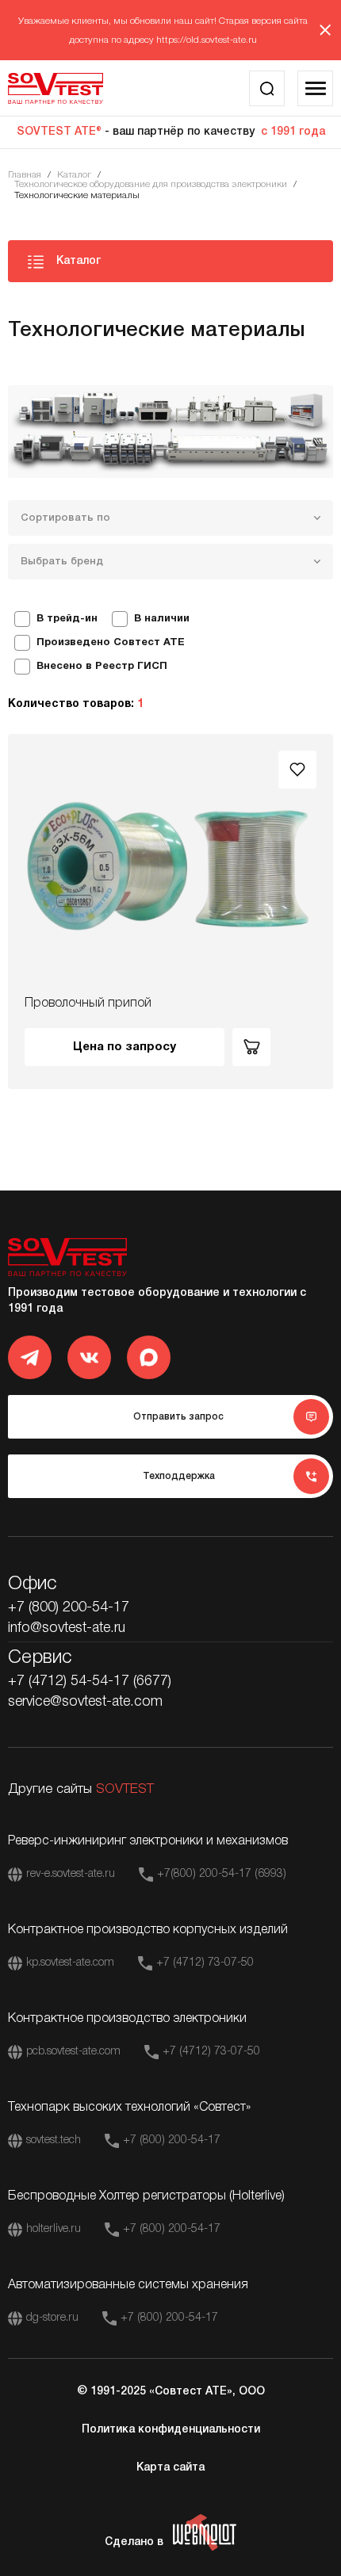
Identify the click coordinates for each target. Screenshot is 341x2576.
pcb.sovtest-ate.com (73, 2052)
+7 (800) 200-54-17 (69, 1607)
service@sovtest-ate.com (85, 1702)
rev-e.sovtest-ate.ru (71, 1874)
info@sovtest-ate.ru (67, 1628)
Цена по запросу (125, 1047)
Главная (25, 175)
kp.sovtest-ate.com (70, 1963)
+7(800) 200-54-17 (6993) (222, 1874)
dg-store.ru (52, 2318)
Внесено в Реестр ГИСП (102, 667)
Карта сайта (170, 2468)
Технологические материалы (77, 195)
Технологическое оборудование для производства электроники (151, 184)
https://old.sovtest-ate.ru (207, 40)
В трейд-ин (67, 619)
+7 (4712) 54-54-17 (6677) (90, 1681)
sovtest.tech (54, 2140)
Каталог (74, 175)
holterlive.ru (54, 2229)
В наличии (162, 619)
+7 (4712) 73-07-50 (205, 1963)
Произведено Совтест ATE (111, 643)
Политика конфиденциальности (171, 2430)
